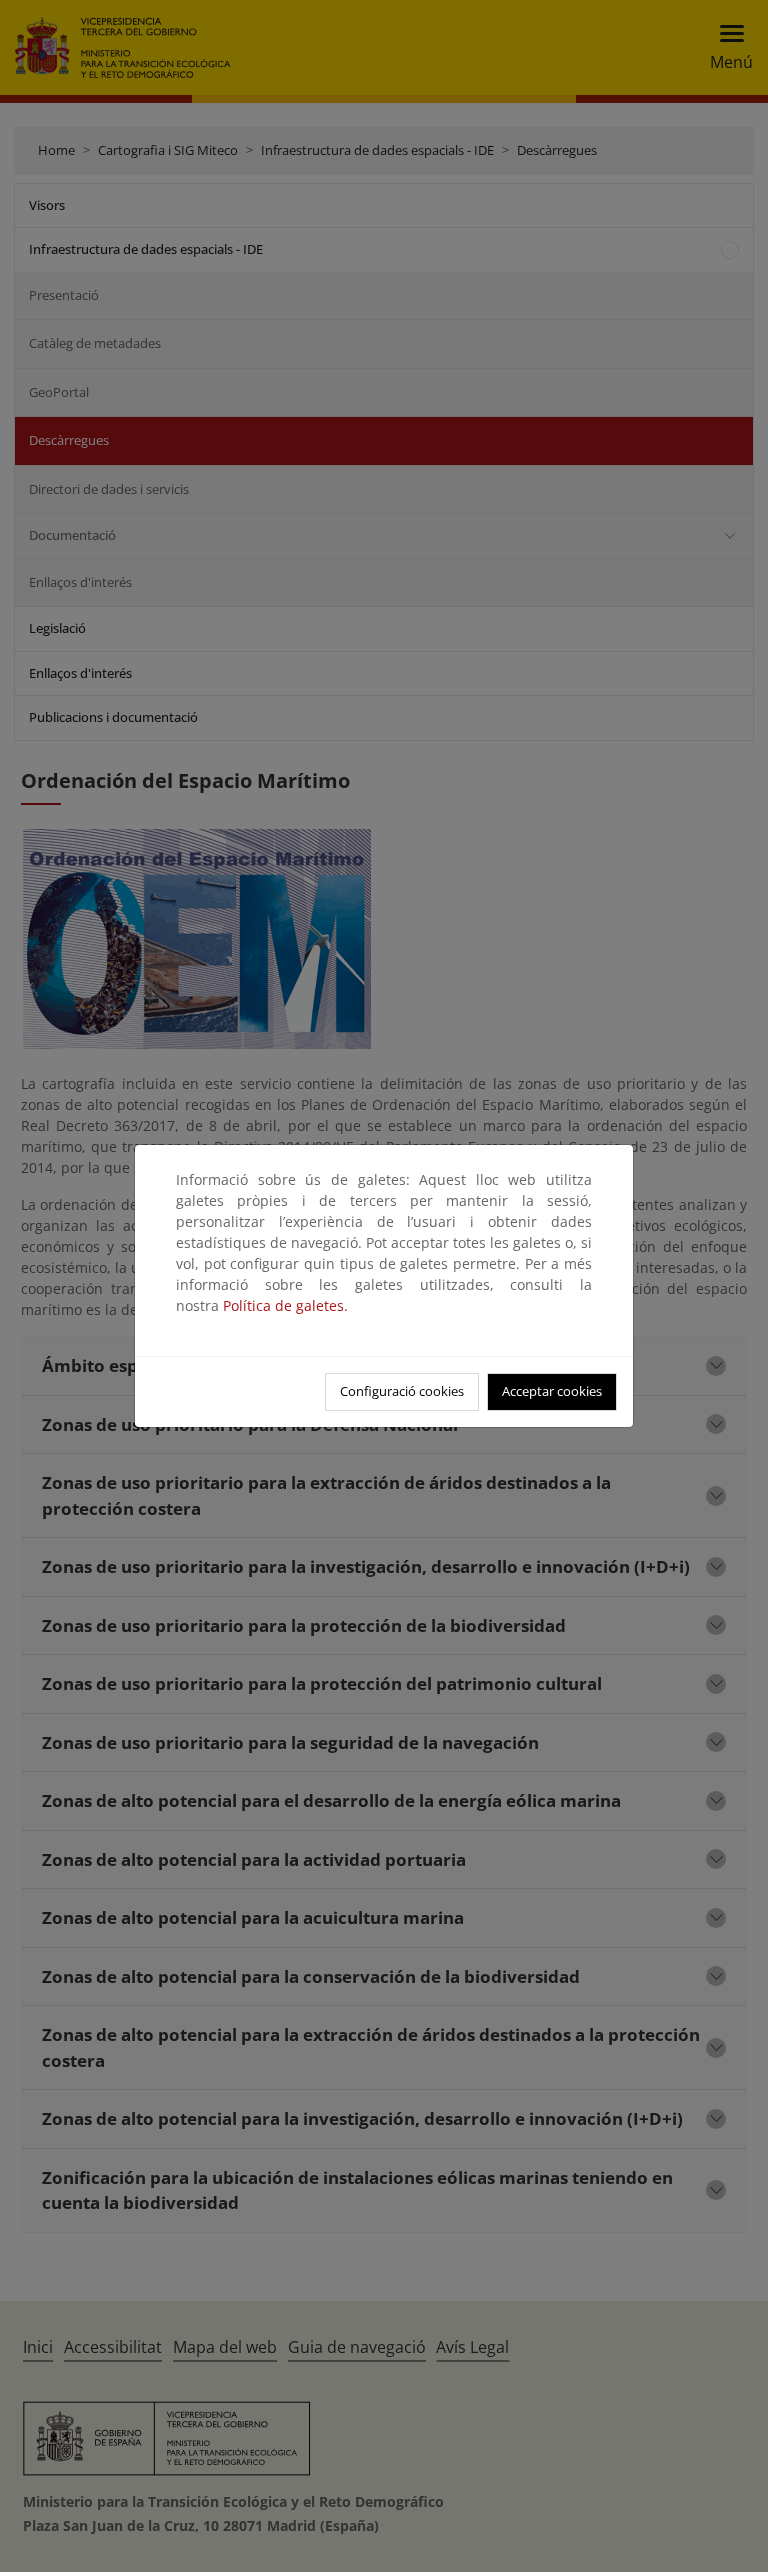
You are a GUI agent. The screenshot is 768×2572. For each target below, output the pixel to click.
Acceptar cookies (552, 1391)
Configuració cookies (402, 1391)
